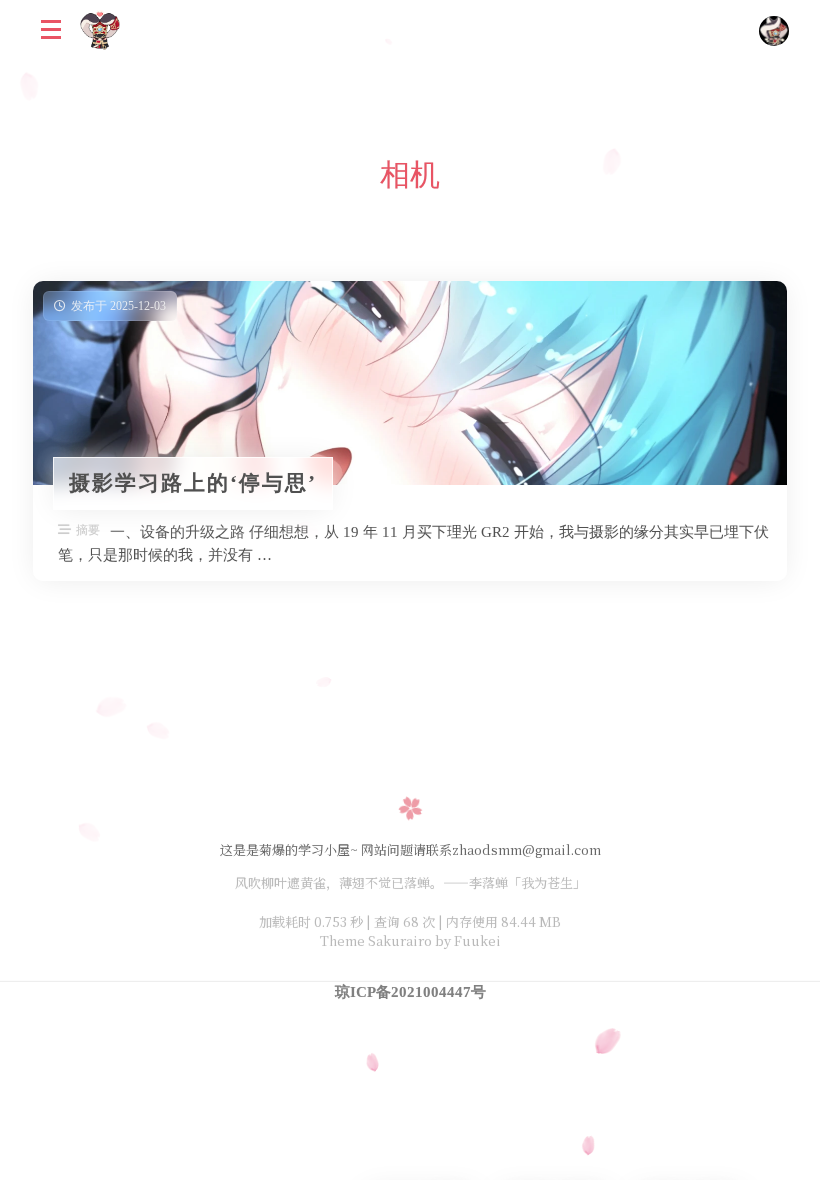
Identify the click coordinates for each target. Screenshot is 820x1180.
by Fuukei (466, 940)
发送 (246, 1164)
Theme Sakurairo (376, 940)
